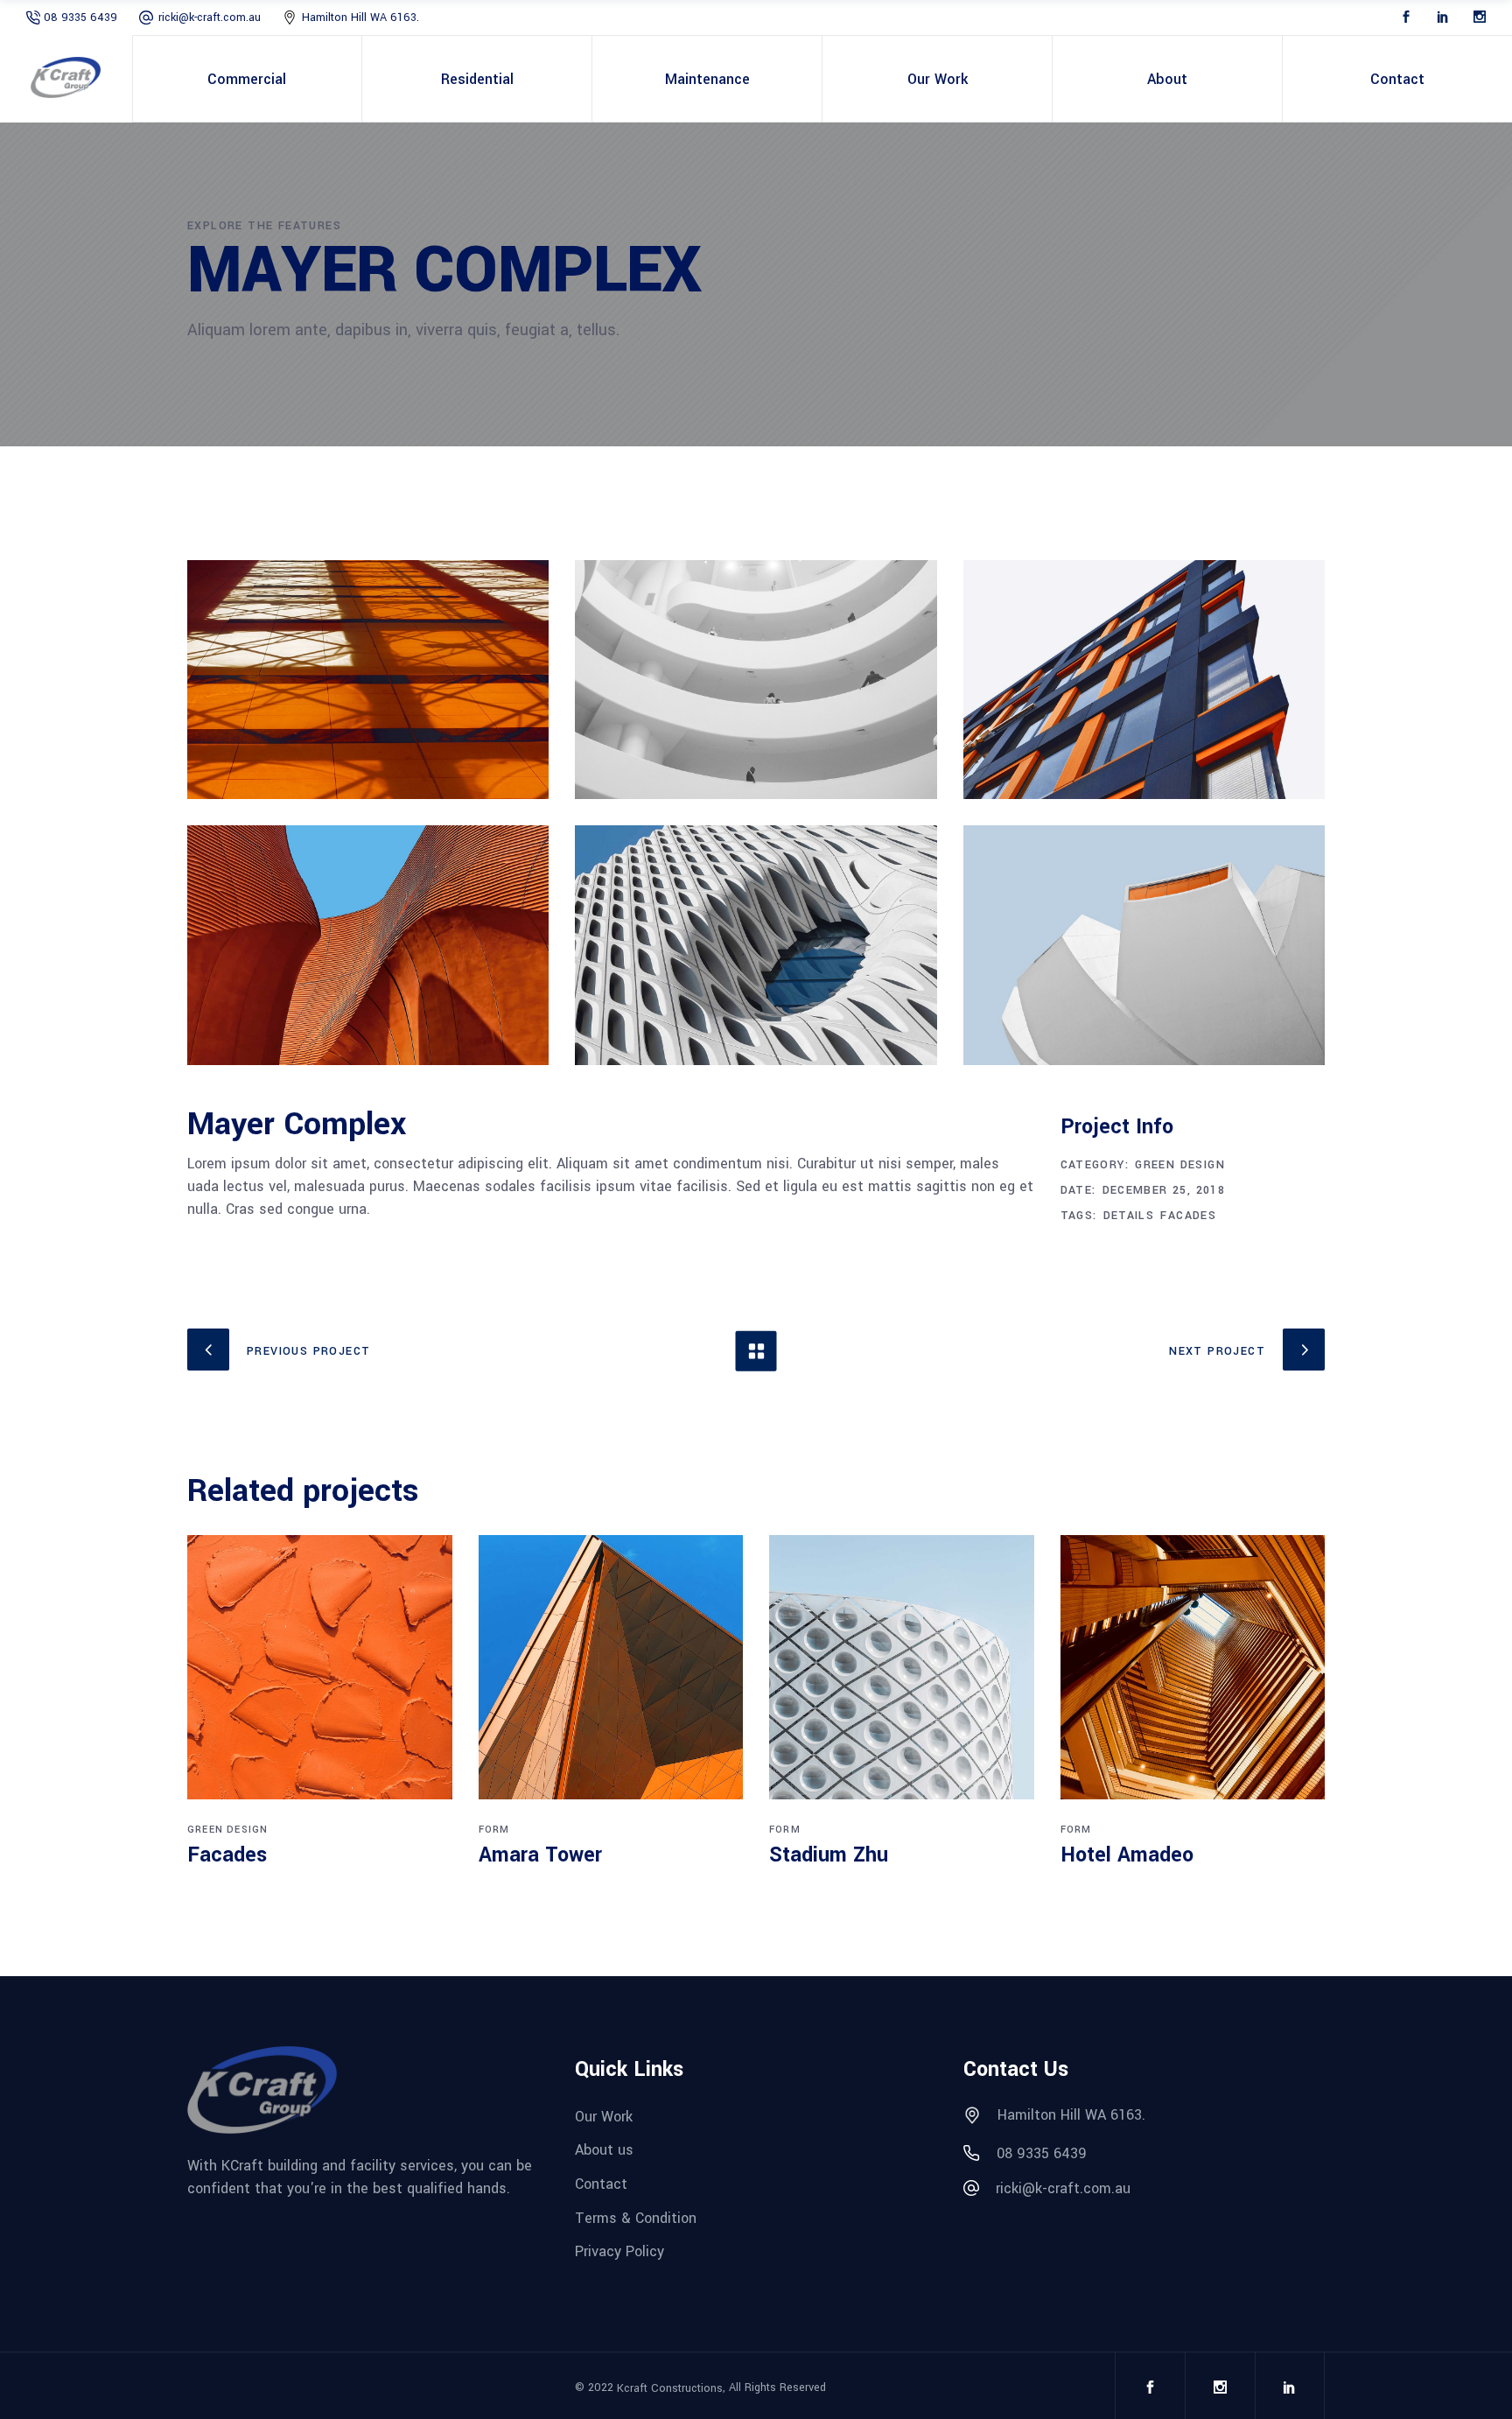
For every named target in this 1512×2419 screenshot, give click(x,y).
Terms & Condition (636, 2219)
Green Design (1180, 1165)
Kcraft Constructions (670, 2388)
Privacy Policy (619, 2252)
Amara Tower (540, 1855)
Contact (601, 2184)
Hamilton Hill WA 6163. (360, 18)
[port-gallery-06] (1144, 945)
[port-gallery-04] (368, 945)
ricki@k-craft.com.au (210, 18)
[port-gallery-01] (368, 680)
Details (1129, 1216)
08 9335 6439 (80, 18)
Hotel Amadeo (1127, 1855)
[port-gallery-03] (1144, 680)
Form (494, 1830)
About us (604, 2150)
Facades (1188, 1216)
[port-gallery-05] (756, 945)
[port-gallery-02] (756, 680)
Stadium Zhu (829, 1855)
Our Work (604, 2117)
